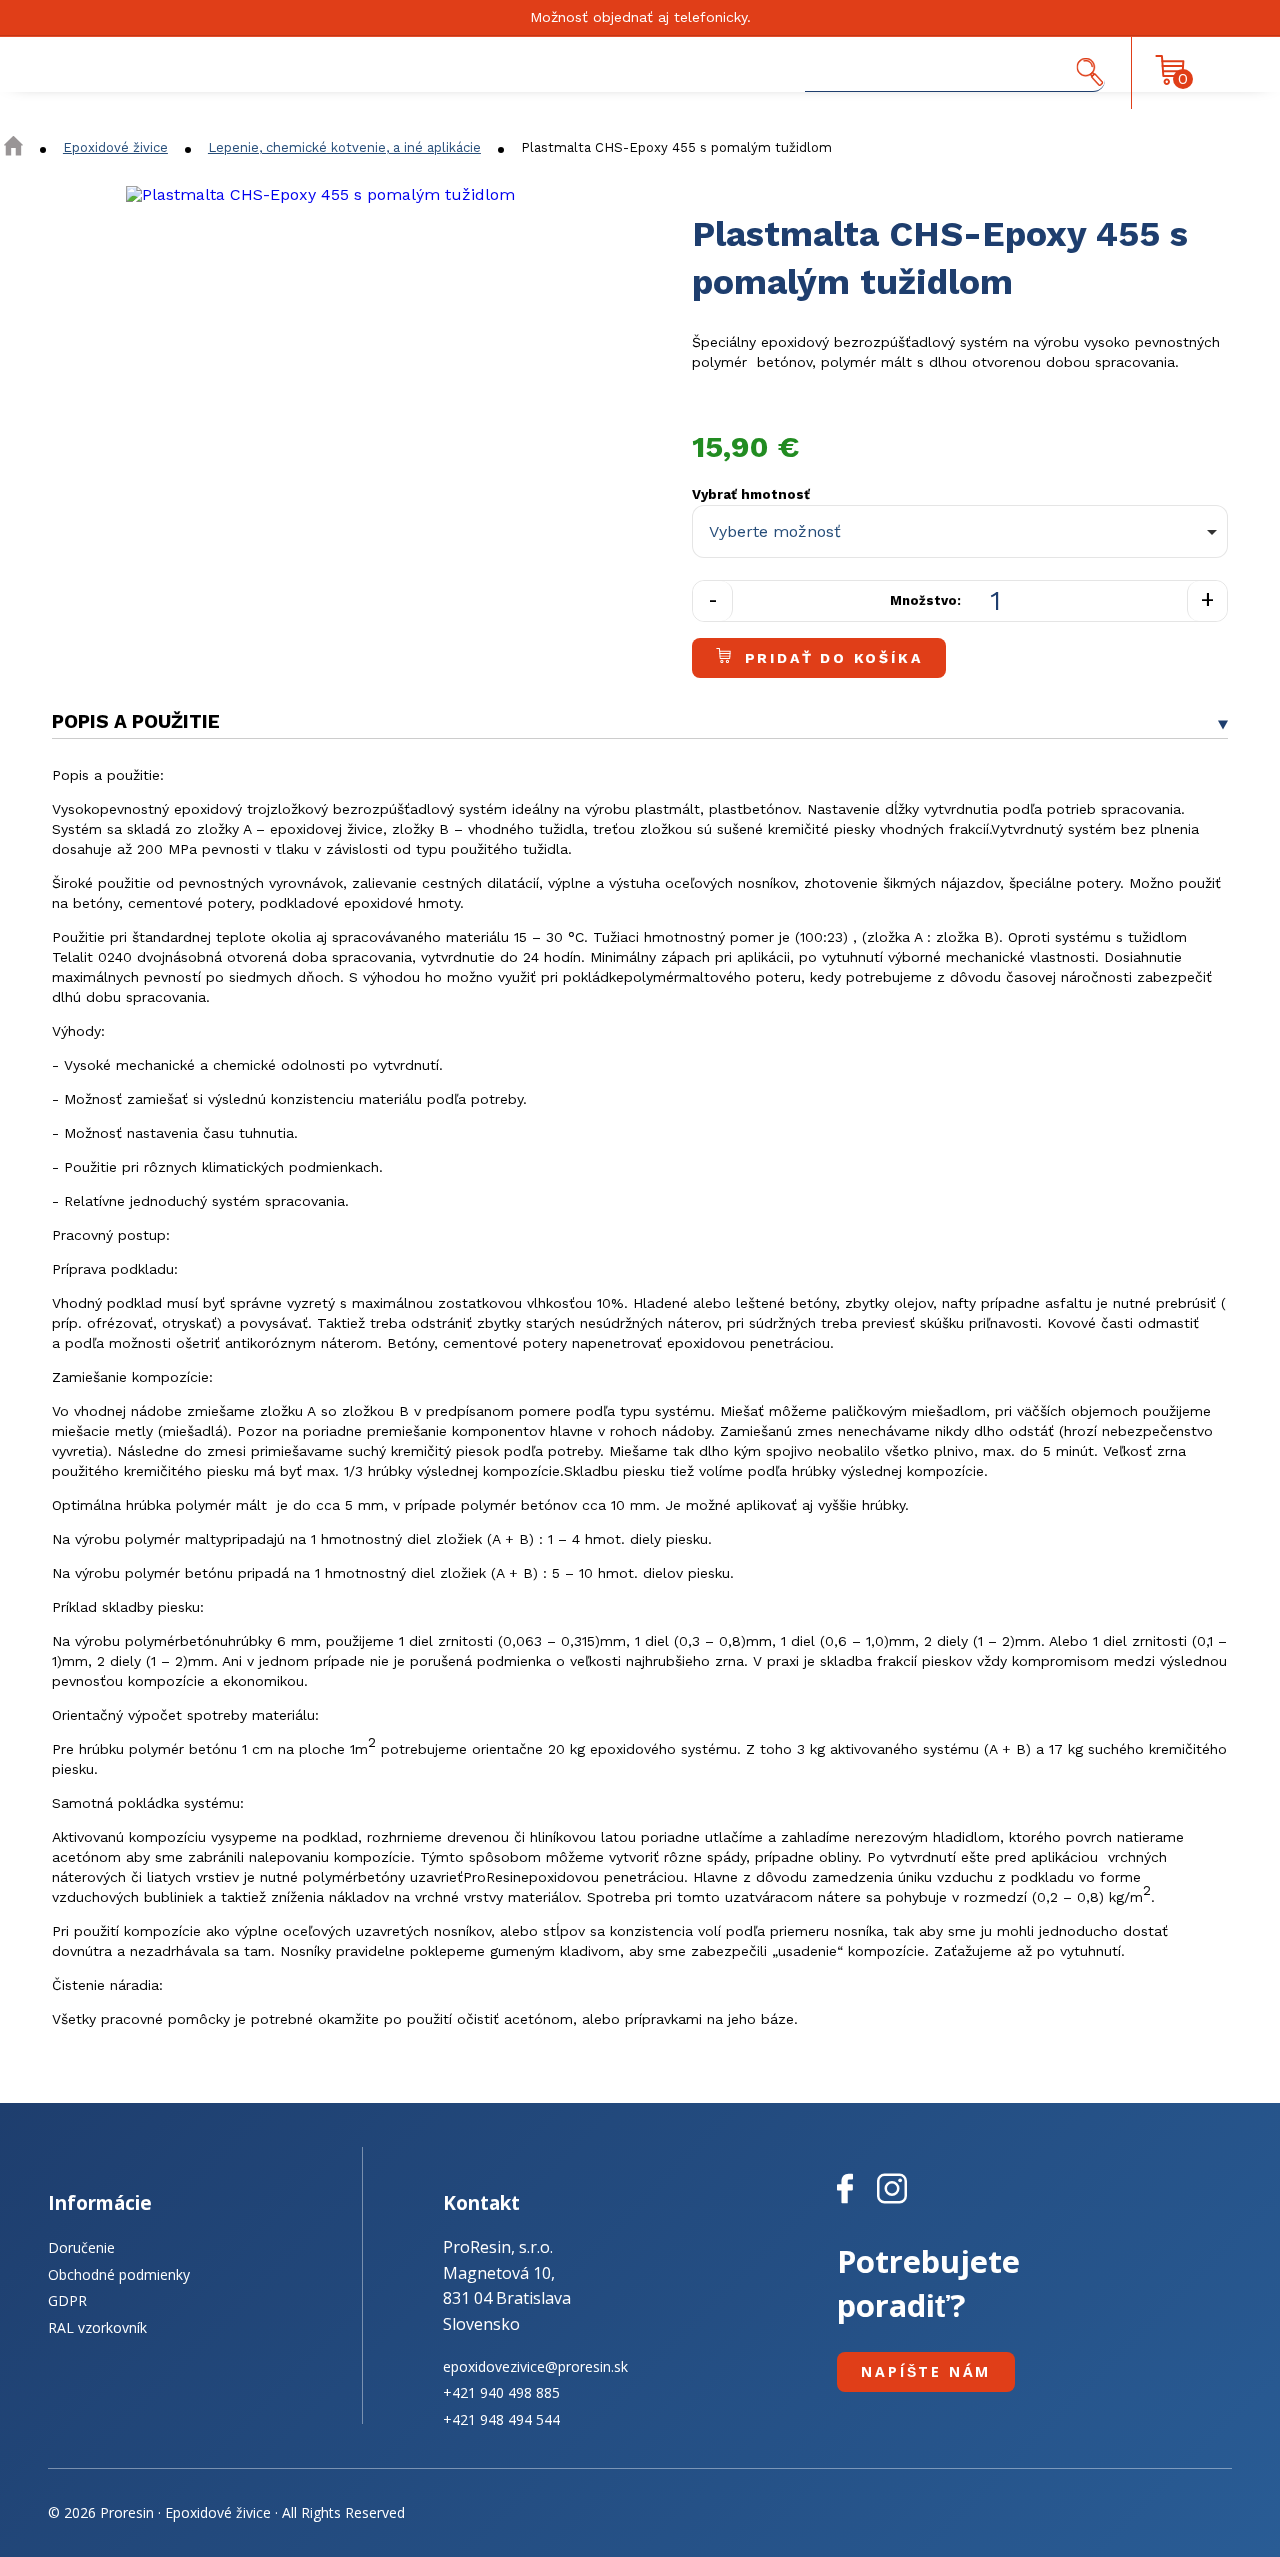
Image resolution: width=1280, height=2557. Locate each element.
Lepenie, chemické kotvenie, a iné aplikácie (344, 147)
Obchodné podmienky (119, 2274)
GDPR (67, 2300)
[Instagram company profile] (892, 2204)
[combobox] (960, 532)
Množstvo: (925, 600)
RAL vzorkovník (97, 2327)
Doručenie (81, 2247)
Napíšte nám (926, 2371)
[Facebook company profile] (857, 2204)
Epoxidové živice (115, 147)
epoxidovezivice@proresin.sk (535, 2366)
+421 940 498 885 (501, 2392)
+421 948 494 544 (501, 2419)
